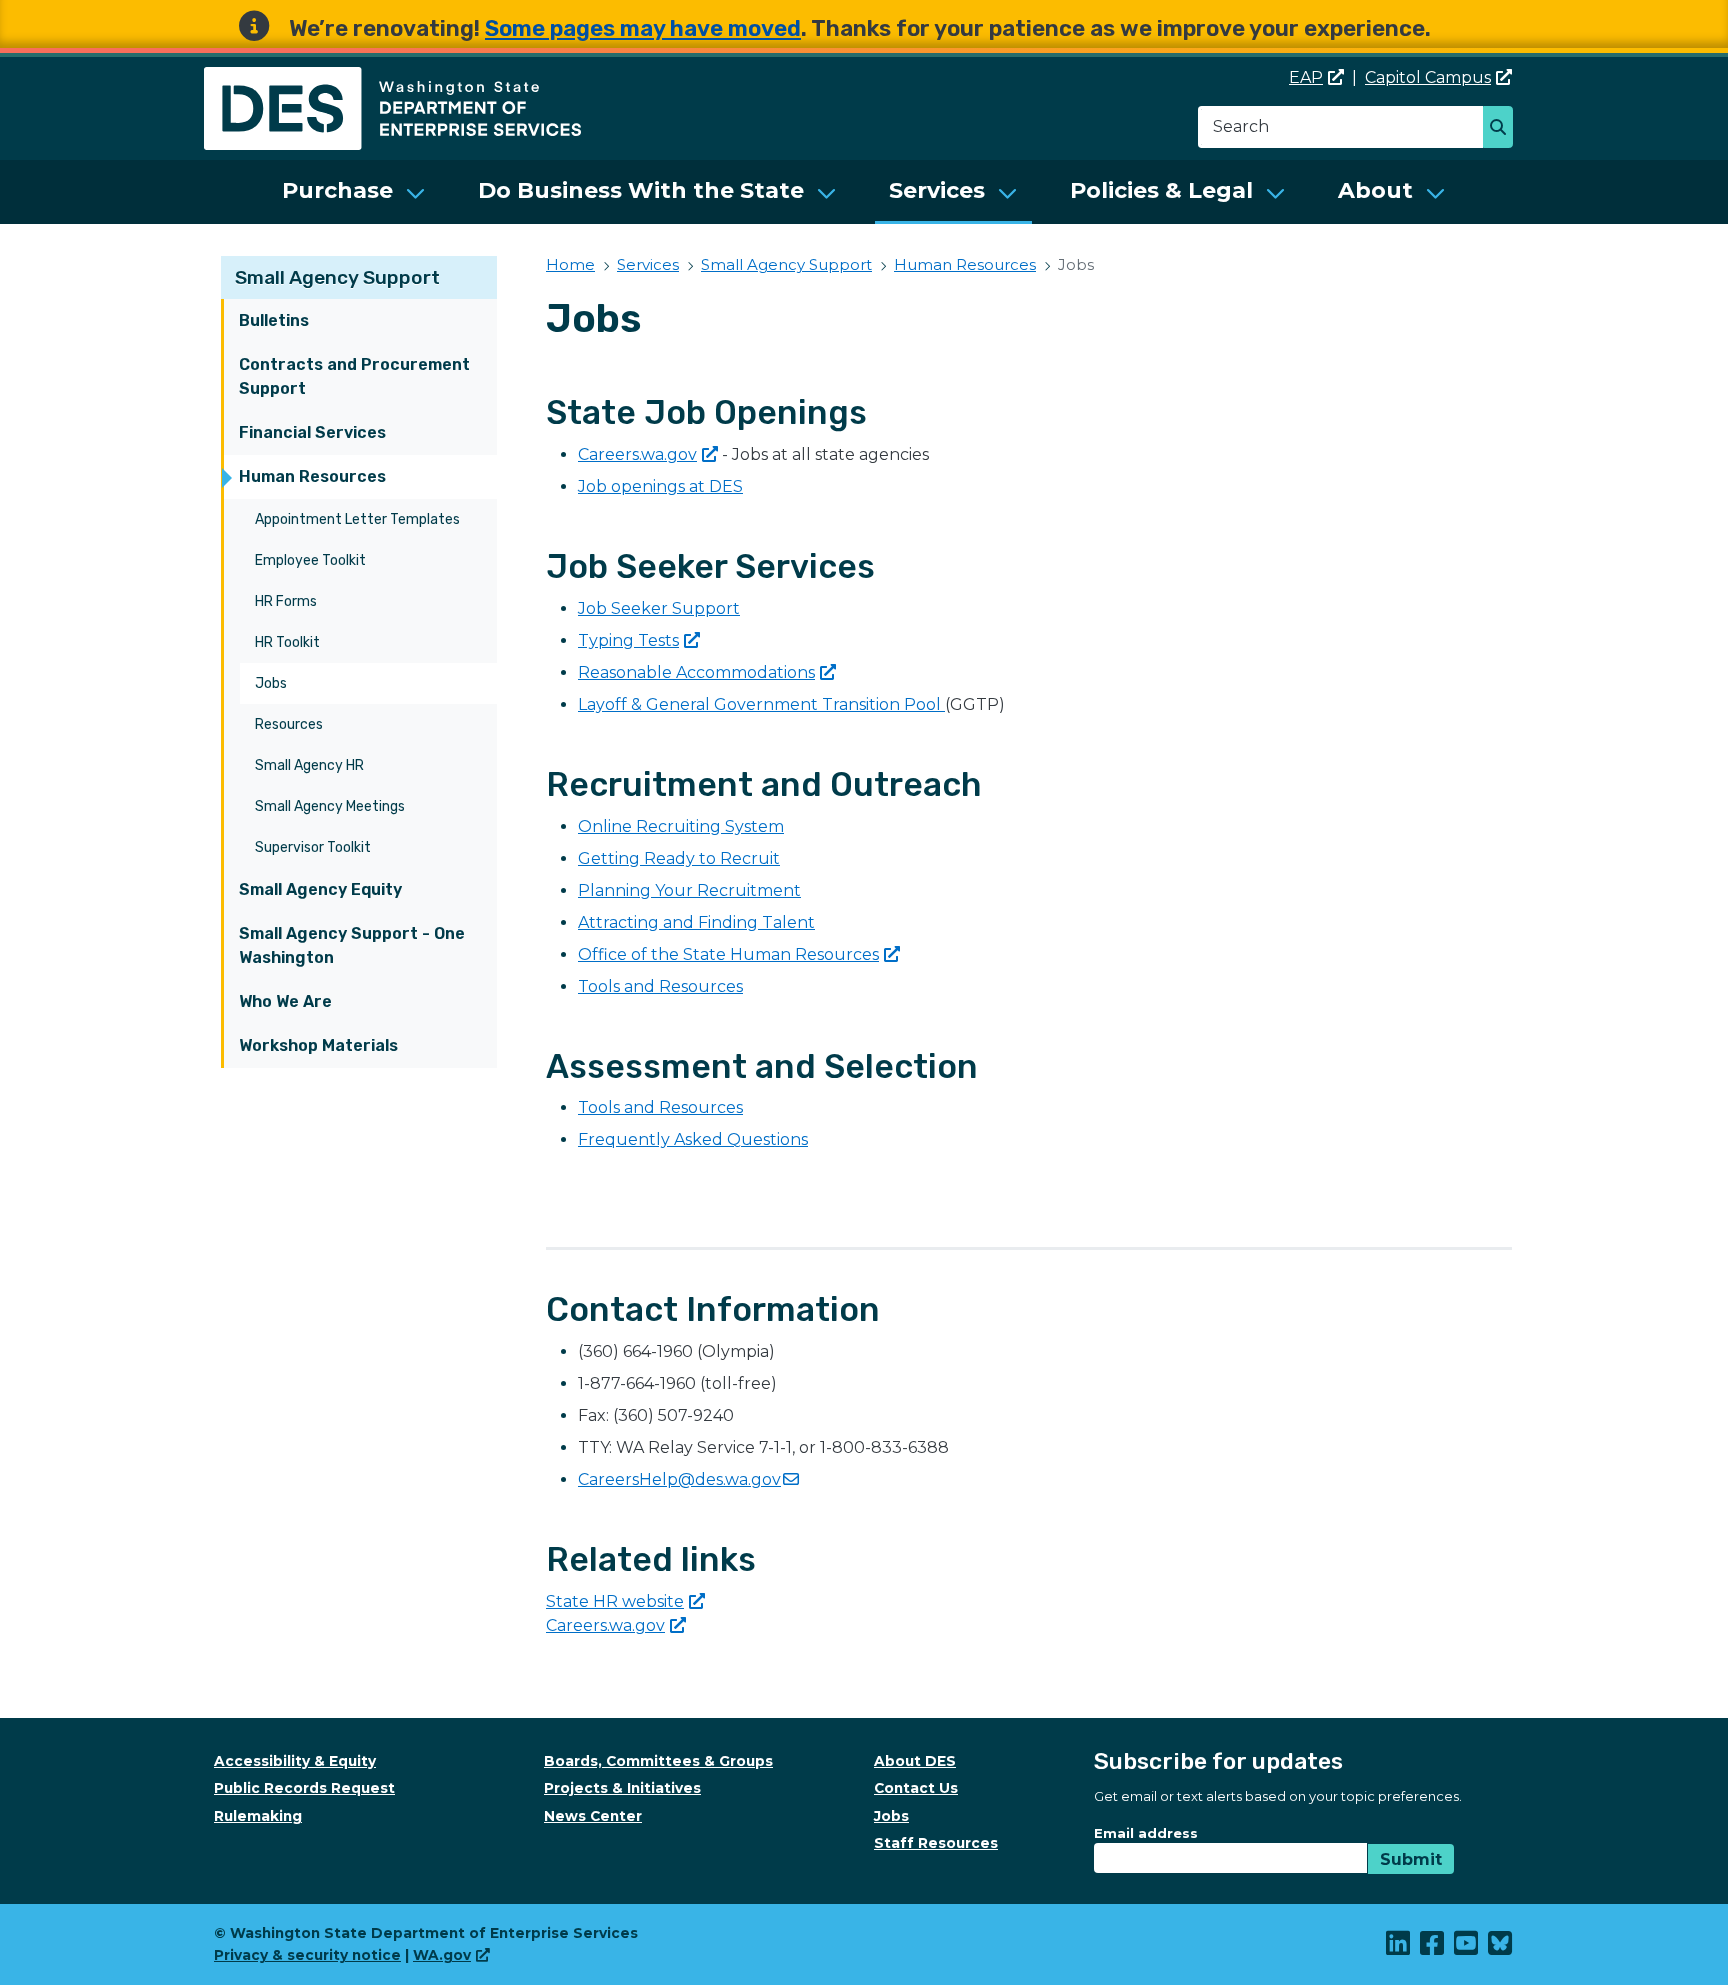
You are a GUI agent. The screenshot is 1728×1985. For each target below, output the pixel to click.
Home (570, 264)
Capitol (1428, 77)
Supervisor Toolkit (313, 847)
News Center (593, 1816)
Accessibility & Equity (295, 1761)
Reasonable (696, 672)
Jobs (271, 683)
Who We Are (285, 1001)
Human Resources (312, 476)
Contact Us (916, 1788)
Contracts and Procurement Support (354, 376)
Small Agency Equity (320, 889)
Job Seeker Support (659, 608)
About (1375, 190)
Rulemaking (258, 1816)
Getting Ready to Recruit (679, 858)
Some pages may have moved (643, 28)
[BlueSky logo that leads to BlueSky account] (1501, 1948)
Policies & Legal (1161, 190)
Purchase (337, 190)
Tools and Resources (660, 986)
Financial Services (312, 432)
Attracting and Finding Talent (696, 922)
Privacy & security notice (307, 1955)
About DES (915, 1761)
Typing (628, 640)
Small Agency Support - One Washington (352, 945)
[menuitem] (354, 192)
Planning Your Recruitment (689, 890)
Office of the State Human (728, 954)
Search (1503, 129)
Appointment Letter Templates (357, 519)
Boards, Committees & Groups (658, 1761)
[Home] (392, 78)
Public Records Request (304, 1788)
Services (937, 190)
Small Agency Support (337, 277)
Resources (289, 724)
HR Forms (286, 601)
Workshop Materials (318, 1045)
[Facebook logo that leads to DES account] (1433, 1948)
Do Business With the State (641, 190)
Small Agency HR (309, 765)
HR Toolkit (287, 642)
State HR (615, 1601)
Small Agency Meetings (330, 806)
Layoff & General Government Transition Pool (761, 704)
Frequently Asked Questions (693, 1139)
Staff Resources (936, 1843)
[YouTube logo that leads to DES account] (1467, 1948)
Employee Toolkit (310, 560)
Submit (1411, 1859)
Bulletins (274, 320)
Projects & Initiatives (622, 1788)
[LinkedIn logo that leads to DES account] (1399, 1948)
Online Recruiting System (681, 826)
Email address (1146, 1833)
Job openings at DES (660, 486)
